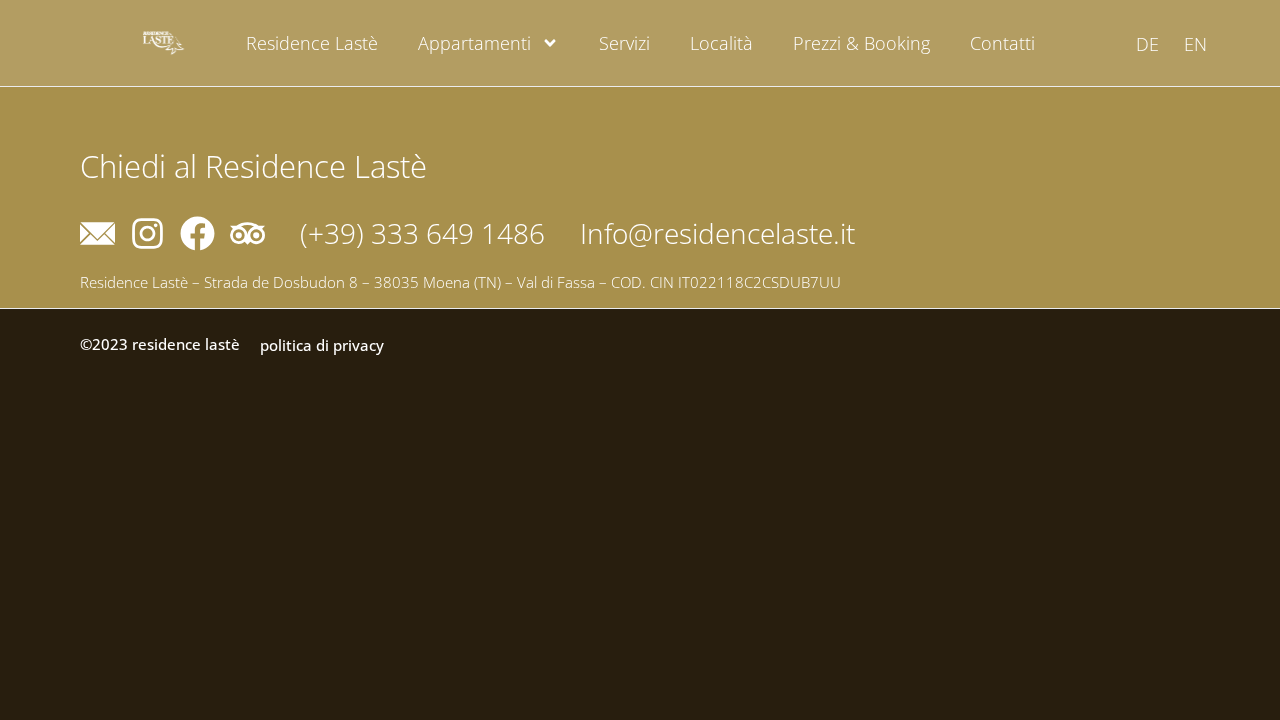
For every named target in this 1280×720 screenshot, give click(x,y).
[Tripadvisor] (247, 233)
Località (721, 43)
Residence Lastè (312, 43)
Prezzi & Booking (861, 43)
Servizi (624, 43)
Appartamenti (474, 43)
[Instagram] (147, 233)
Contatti (1002, 43)
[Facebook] (197, 233)
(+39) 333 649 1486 (422, 233)
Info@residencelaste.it (717, 233)
